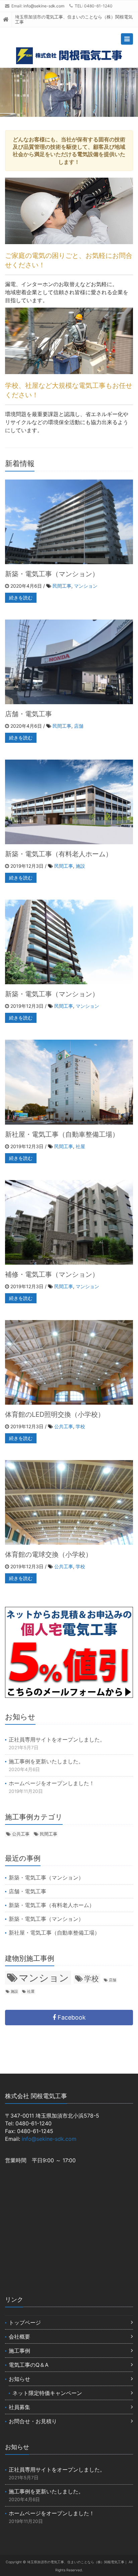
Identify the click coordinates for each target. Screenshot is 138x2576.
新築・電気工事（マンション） (52, 574)
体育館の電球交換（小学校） (49, 1554)
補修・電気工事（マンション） (52, 1274)
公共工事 (64, 1426)
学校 (80, 1426)
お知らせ (19, 2379)
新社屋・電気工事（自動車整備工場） (62, 1134)
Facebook (71, 2017)
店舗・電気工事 (28, 714)
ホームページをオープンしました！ (52, 1783)
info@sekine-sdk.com (44, 6)
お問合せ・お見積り (33, 2421)
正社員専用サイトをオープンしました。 (57, 1739)
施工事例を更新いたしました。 (46, 1761)
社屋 (80, 1146)
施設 (80, 866)
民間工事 (62, 586)
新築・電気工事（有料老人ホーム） (59, 854)
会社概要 (19, 2337)
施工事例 (19, 2351)
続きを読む (21, 598)
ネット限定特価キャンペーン (47, 2393)
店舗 (79, 726)
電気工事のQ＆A (29, 2365)
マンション (86, 586)
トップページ (25, 2322)
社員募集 (19, 2407)
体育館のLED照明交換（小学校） (55, 1414)
